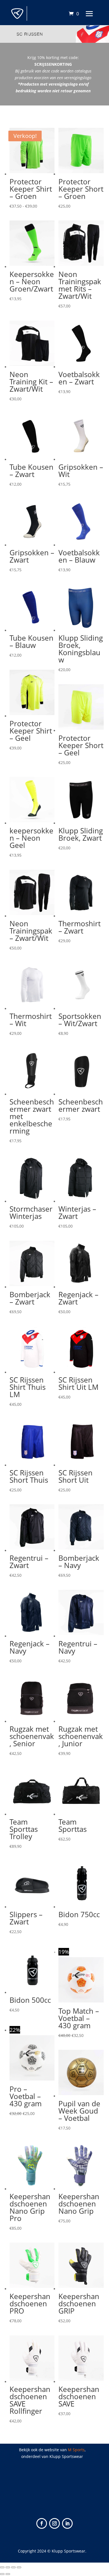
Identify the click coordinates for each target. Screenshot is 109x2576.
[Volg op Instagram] (54, 2523)
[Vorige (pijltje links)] (2, 2574)
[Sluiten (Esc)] (19, 2567)
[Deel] (13, 2567)
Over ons (54, 2492)
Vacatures (54, 2486)
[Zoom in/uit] (2, 2567)
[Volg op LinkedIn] (67, 2523)
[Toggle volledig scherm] (8, 2567)
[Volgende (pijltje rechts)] (8, 2574)
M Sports (76, 2450)
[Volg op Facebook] (42, 2523)
